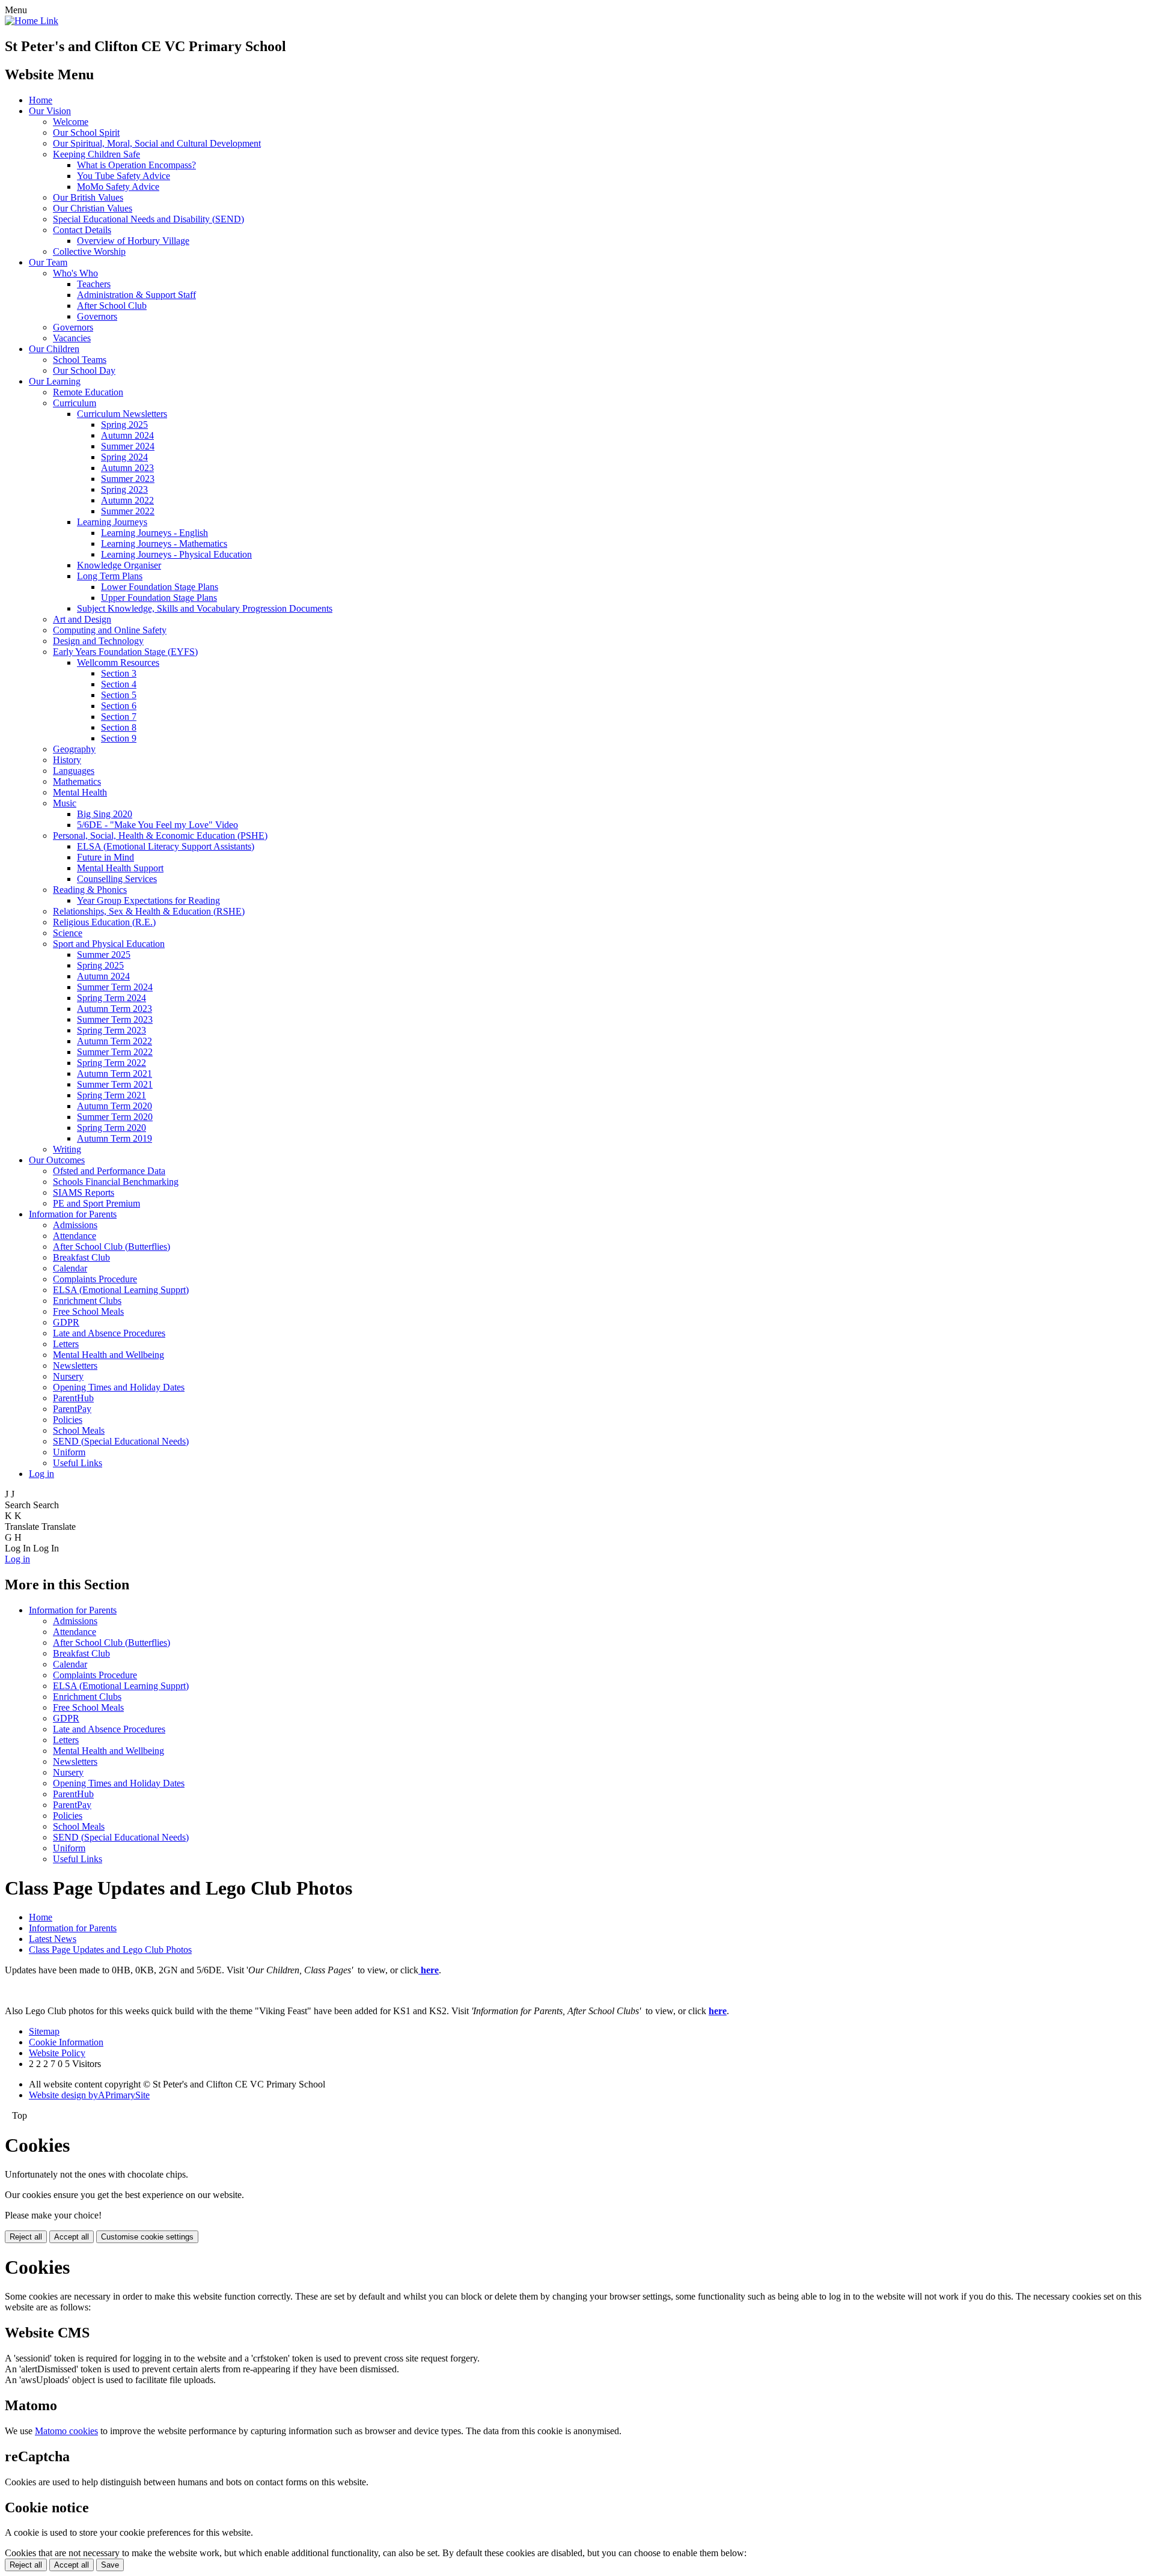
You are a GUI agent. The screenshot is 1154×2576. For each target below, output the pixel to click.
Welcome (71, 122)
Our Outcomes (57, 1160)
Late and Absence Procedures (109, 1333)
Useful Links (78, 1463)
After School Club (112, 306)
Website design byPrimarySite (89, 2095)
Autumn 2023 (127, 468)
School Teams (80, 360)
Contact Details (82, 230)
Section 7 (119, 717)
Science (68, 933)
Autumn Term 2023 (114, 1009)
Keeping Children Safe (96, 154)
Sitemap (44, 2031)
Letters (66, 1344)
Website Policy (57, 2053)
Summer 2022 (128, 511)
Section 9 (119, 738)
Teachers (94, 284)
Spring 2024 (124, 457)
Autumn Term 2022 (114, 1041)
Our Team (48, 262)
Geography (74, 749)
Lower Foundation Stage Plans (160, 587)
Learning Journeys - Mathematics (164, 544)
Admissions (75, 1225)
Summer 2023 (128, 479)
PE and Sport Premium (96, 1203)
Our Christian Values (93, 208)
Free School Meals (88, 1311)
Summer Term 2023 (115, 1019)
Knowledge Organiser (119, 565)
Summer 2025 (104, 955)
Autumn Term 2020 (114, 1106)
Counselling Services (117, 879)
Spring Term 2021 (111, 1095)
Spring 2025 (124, 425)
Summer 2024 (128, 446)
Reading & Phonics (90, 890)
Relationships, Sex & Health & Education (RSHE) (149, 911)
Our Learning (55, 381)
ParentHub (73, 1398)
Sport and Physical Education (109, 944)
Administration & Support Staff (136, 295)
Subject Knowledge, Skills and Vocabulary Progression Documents (205, 608)
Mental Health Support (120, 868)
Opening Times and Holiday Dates (119, 1387)
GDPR (66, 1322)
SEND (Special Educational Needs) (121, 1441)
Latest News (53, 1939)
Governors (97, 316)
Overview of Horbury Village (133, 241)
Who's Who (75, 273)
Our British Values (88, 197)
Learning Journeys (112, 522)
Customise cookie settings (147, 2237)
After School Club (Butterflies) (111, 1247)
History (67, 760)
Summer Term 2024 (115, 987)
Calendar (70, 1268)
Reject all (26, 2237)
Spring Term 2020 (111, 1128)
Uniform (69, 1452)
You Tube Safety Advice (124, 176)
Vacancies (72, 338)
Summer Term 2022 (115, 1052)
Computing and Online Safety (110, 630)
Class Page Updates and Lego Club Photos (110, 1950)
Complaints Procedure (95, 1279)
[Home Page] (32, 21)
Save (110, 2565)
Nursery (68, 1376)
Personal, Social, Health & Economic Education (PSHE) (160, 836)
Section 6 (119, 706)
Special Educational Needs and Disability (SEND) (148, 219)
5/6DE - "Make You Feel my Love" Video (157, 825)
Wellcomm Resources (118, 662)
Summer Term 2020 (115, 1117)
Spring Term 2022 (111, 1063)
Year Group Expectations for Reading (148, 900)
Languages (74, 771)
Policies (68, 1420)
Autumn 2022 (127, 500)
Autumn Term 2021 (114, 1073)
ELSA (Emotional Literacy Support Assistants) (166, 846)
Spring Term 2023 (111, 1030)
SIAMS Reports (84, 1192)
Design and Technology (98, 641)
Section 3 (119, 673)
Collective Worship (89, 251)
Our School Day (84, 370)
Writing (67, 1149)
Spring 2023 (124, 489)
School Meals (79, 1430)
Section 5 (119, 695)
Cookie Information (66, 2042)
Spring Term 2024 (111, 998)
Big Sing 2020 (105, 814)
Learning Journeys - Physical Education (176, 554)
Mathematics (77, 781)
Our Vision (50, 111)
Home (41, 100)
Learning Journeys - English (154, 533)
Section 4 (119, 684)
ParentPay (72, 1409)
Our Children (54, 349)
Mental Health (80, 792)
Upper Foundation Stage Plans (159, 598)
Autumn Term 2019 (114, 1138)
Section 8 (119, 727)
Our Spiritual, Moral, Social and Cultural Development (157, 143)
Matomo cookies (66, 2431)
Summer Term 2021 (115, 1084)
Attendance (75, 1236)
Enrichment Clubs (87, 1301)
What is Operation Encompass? (136, 165)
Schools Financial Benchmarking (116, 1182)
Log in (41, 1474)
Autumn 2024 (127, 435)
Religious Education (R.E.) (104, 922)
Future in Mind (105, 857)
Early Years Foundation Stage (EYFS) (125, 652)
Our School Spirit (86, 132)
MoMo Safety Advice (118, 187)
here (718, 2011)
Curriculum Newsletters (122, 414)
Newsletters (75, 1366)
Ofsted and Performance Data (109, 1171)
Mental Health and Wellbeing (108, 1355)
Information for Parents (73, 1214)
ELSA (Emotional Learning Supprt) (121, 1290)
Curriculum (75, 403)
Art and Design (82, 619)
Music (65, 803)
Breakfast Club (81, 1257)
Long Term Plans (110, 576)
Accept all (72, 2237)
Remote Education (88, 392)
